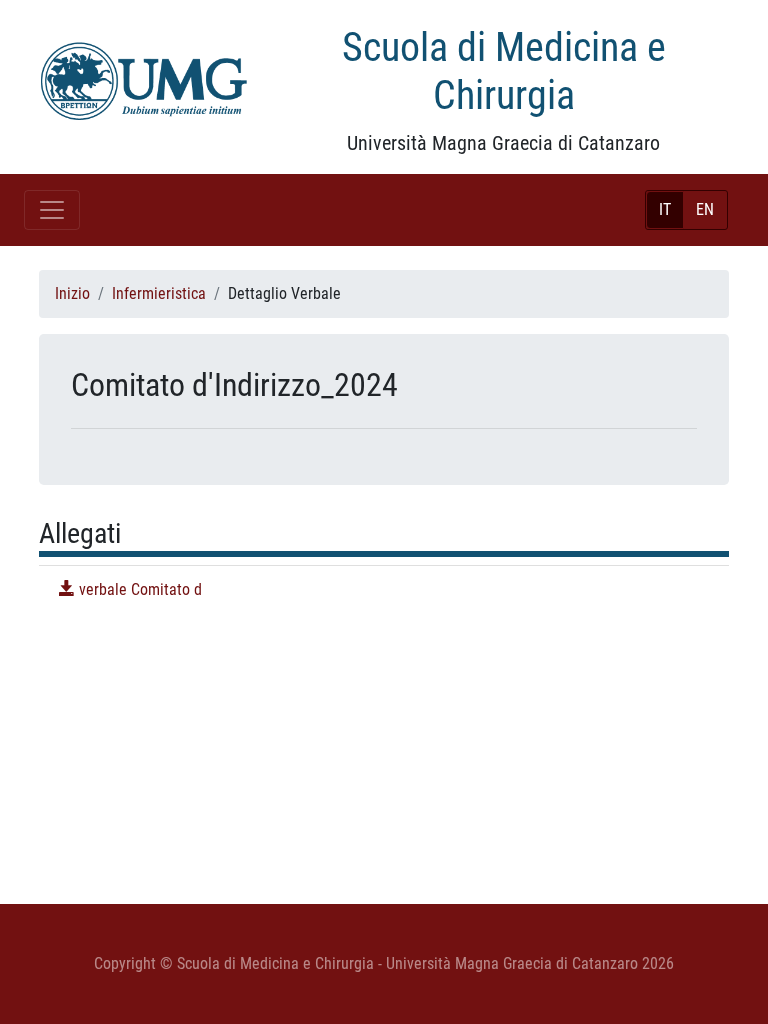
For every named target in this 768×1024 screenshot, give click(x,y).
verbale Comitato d (138, 589)
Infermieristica (159, 293)
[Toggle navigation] (52, 210)
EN (705, 209)
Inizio (72, 293)
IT (665, 209)
